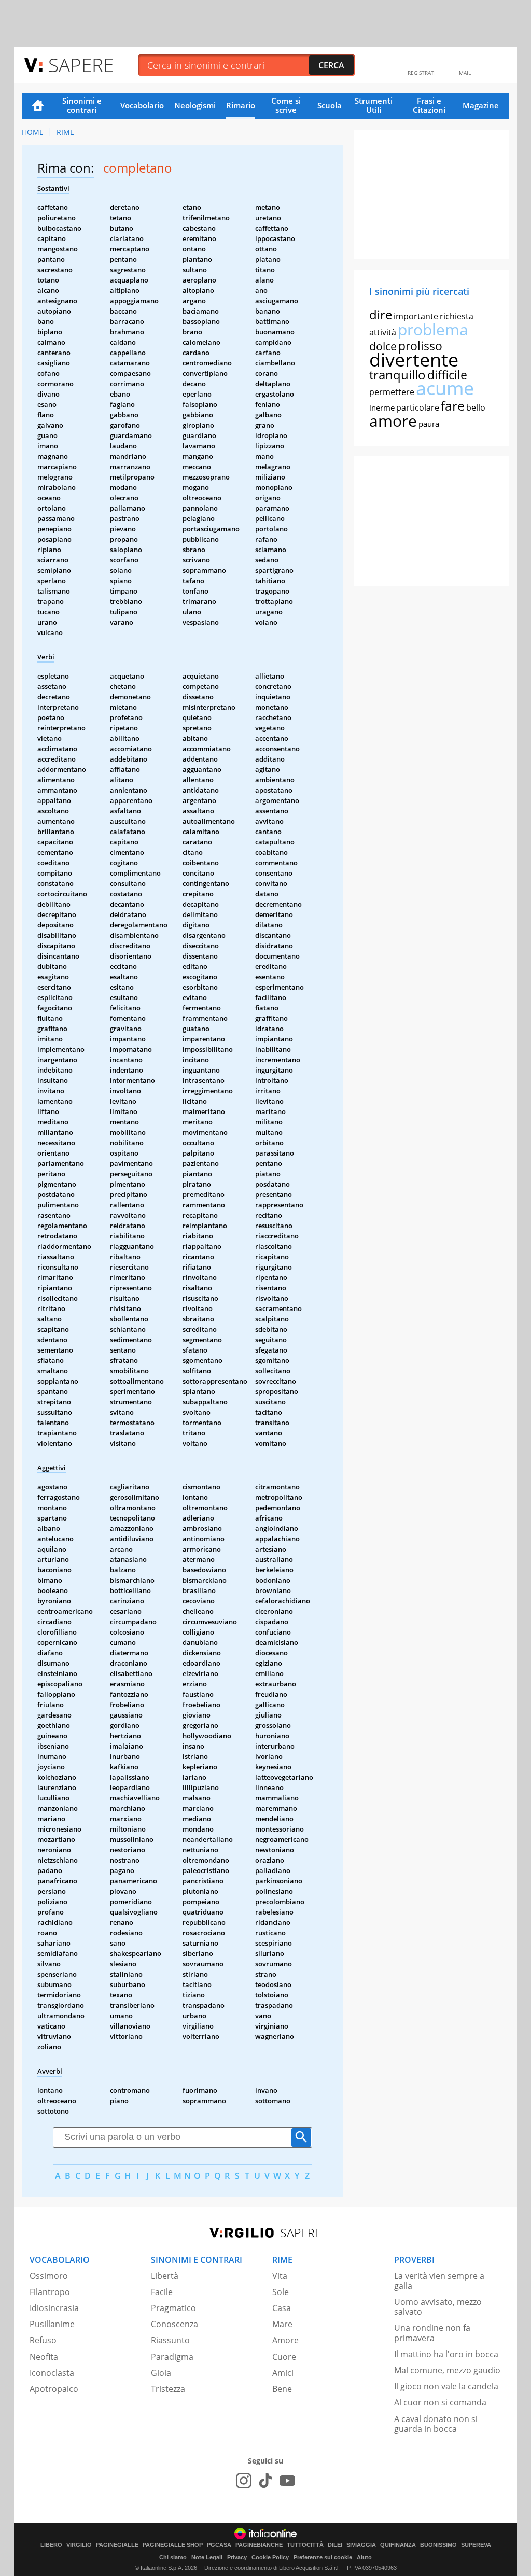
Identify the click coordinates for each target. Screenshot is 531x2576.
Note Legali (207, 2557)
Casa (282, 2308)
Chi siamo (173, 2557)
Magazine (481, 105)
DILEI (335, 2545)
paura (429, 424)
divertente (414, 360)
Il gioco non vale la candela (446, 2386)
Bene (282, 2389)
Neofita (44, 2357)
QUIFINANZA (398, 2545)
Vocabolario (142, 105)
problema (433, 329)
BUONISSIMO (438, 2545)
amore (393, 421)
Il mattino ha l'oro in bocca (446, 2354)
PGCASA (219, 2545)
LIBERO (51, 2545)
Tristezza (168, 2389)
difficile (447, 375)
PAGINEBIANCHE (259, 2545)
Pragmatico (173, 2308)
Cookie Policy (270, 2557)
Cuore (284, 2357)
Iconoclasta (52, 2373)
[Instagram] (244, 2481)
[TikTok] (265, 2481)
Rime (65, 132)
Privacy (237, 2557)
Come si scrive (286, 105)
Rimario (241, 105)
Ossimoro (49, 2276)
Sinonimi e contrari (82, 105)
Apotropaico (54, 2389)
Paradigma (172, 2357)
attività (383, 332)
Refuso (43, 2340)
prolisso (420, 346)
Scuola (330, 105)
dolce (383, 346)
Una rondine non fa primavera (432, 2333)
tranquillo (397, 375)
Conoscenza (174, 2324)
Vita (280, 2276)
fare (453, 405)
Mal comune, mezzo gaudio (447, 2370)
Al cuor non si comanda (440, 2402)
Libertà (165, 2276)
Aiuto (364, 2557)
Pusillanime (52, 2324)
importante (416, 316)
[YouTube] (287, 2481)
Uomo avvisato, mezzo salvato (438, 2307)
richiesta (457, 316)
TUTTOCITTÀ (305, 2545)
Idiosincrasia (54, 2308)
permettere (392, 392)
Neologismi (195, 105)
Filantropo (50, 2292)
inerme (382, 407)
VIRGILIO (79, 2545)
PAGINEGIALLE (117, 2545)
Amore (285, 2340)
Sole (281, 2292)
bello (476, 407)
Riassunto (170, 2340)
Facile (162, 2292)
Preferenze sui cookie (323, 2557)
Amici (283, 2373)
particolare (418, 407)
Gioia (161, 2373)
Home (38, 106)
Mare (282, 2324)
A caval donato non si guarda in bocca (436, 2424)
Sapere (81, 65)
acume (445, 388)
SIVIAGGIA (361, 2545)
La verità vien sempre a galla (439, 2281)
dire (381, 314)
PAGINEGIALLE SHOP (173, 2545)
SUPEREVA (476, 2545)
